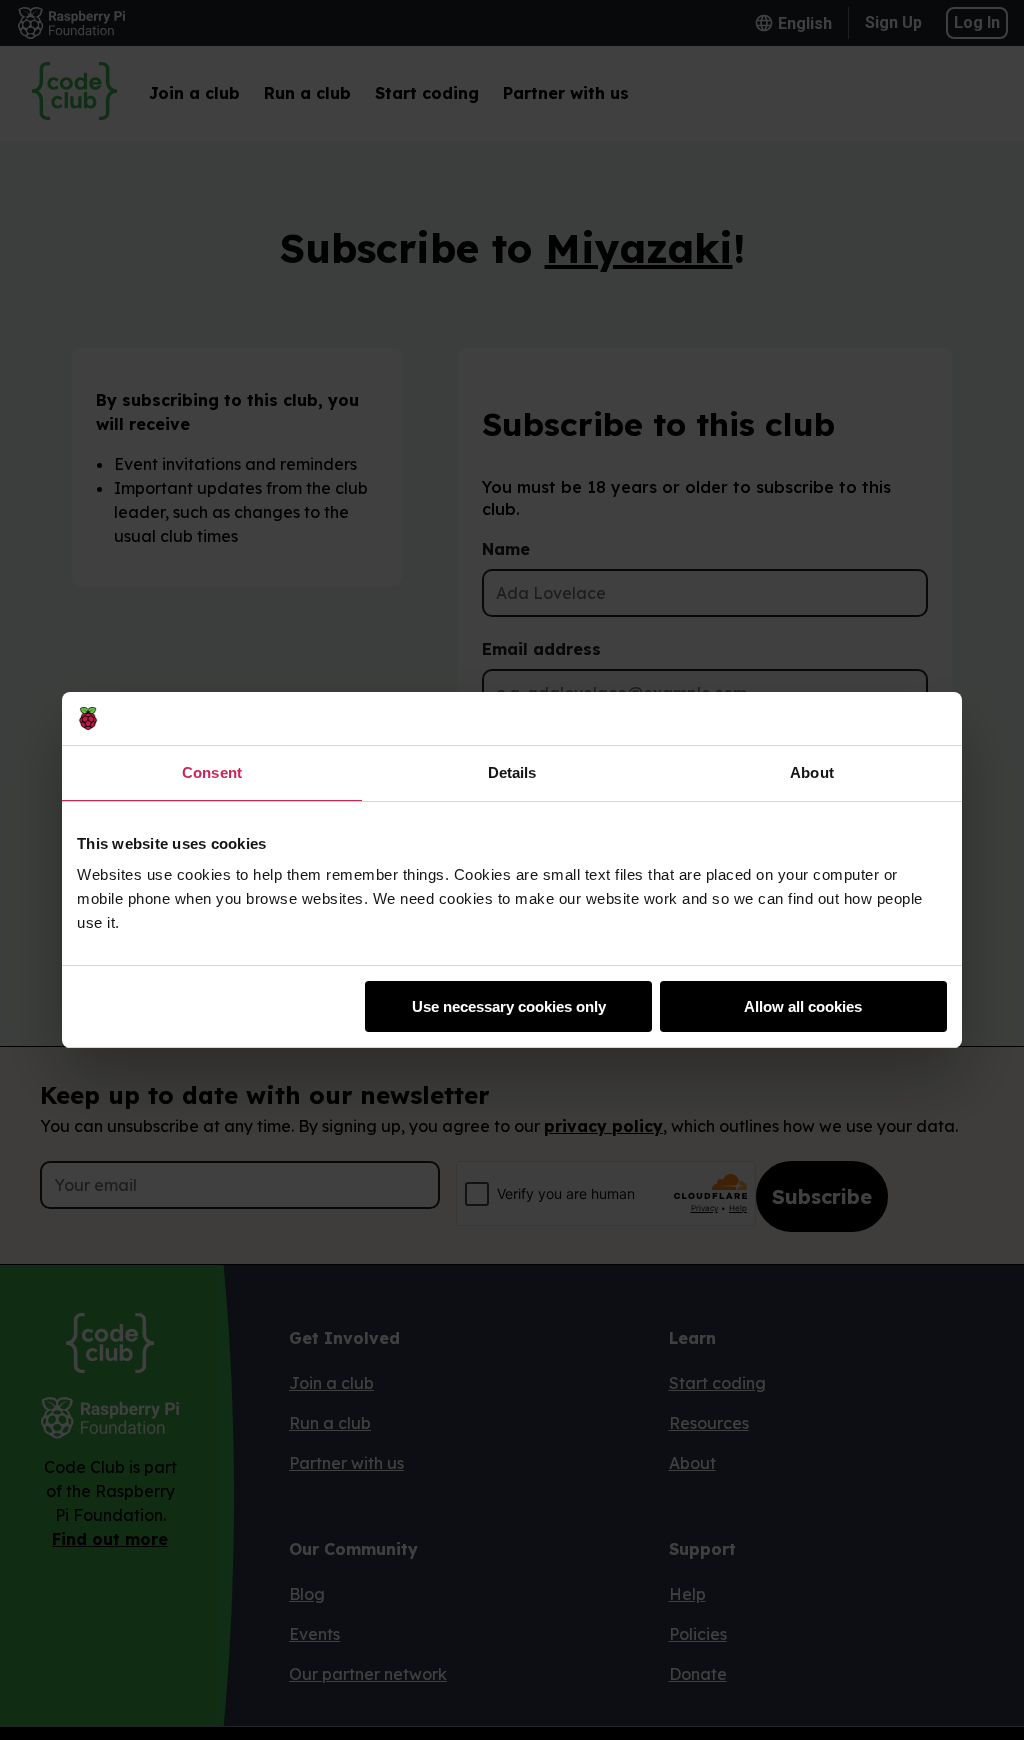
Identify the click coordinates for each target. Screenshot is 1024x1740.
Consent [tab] (212, 772)
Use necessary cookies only (509, 1006)
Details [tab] (512, 772)
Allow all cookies (803, 1006)
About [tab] (812, 772)
